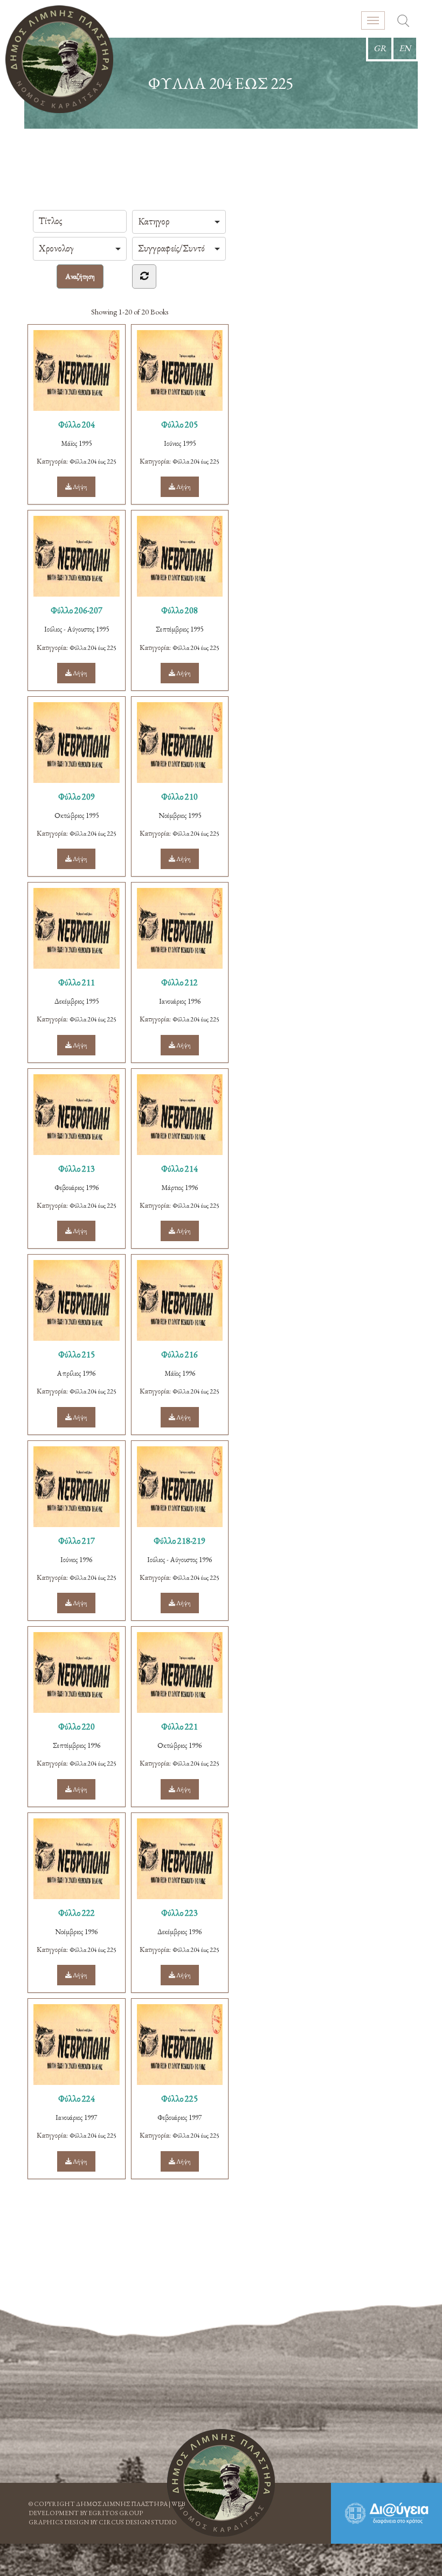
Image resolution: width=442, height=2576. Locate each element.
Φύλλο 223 (179, 1913)
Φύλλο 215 (77, 1354)
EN (405, 48)
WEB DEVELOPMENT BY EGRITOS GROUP (107, 2508)
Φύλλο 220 (77, 1727)
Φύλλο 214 (179, 1169)
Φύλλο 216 (179, 1354)
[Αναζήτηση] (403, 22)
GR (380, 48)
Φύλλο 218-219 (179, 1541)
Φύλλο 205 (179, 425)
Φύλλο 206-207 (77, 610)
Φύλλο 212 (179, 982)
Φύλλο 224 (77, 2099)
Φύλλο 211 (77, 982)
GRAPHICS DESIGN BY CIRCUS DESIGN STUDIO (103, 2522)
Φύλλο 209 (77, 797)
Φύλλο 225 (179, 2099)
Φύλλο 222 (77, 1913)
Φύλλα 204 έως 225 (93, 461)
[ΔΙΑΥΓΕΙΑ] (386, 2513)
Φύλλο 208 (179, 610)
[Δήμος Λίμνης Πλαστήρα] (59, 59)
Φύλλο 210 (179, 797)
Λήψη (80, 487)
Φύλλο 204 (77, 425)
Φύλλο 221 (179, 1727)
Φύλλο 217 (77, 1541)
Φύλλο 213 (77, 1169)
